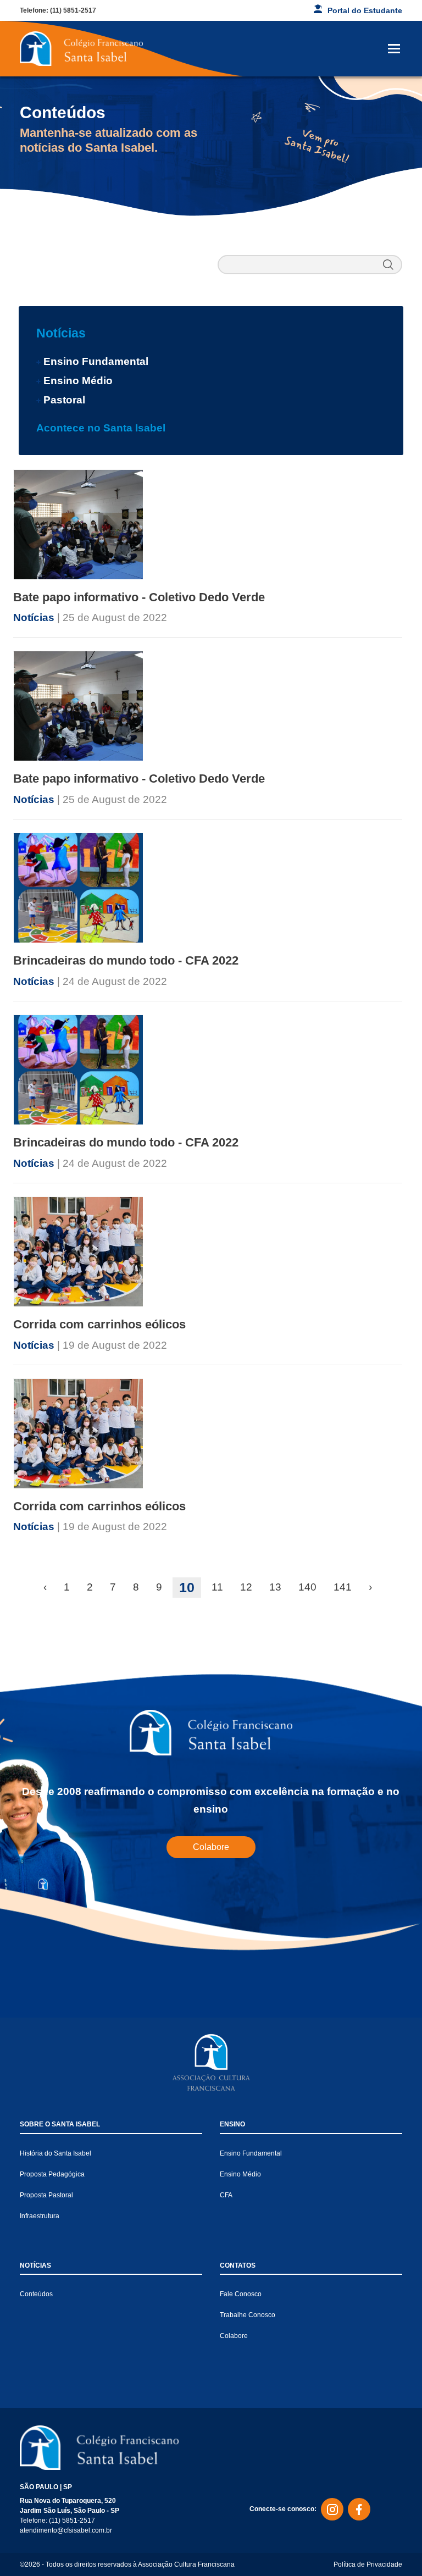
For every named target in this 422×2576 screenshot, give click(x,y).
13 (275, 1587)
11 (217, 1587)
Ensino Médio (78, 381)
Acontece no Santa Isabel (101, 428)
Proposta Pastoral (46, 2195)
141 (343, 1587)
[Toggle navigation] (394, 49)
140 (307, 1587)
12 (246, 1587)
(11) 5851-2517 (73, 10)
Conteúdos (36, 2294)
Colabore (211, 1847)
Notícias (61, 333)
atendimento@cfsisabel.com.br (66, 2530)
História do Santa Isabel (55, 2153)
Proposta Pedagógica (52, 2174)
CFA (226, 2195)
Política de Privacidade (368, 2564)
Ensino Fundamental (96, 361)
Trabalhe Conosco (248, 2315)
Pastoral (64, 400)
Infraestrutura (40, 2216)
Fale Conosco (241, 2294)
